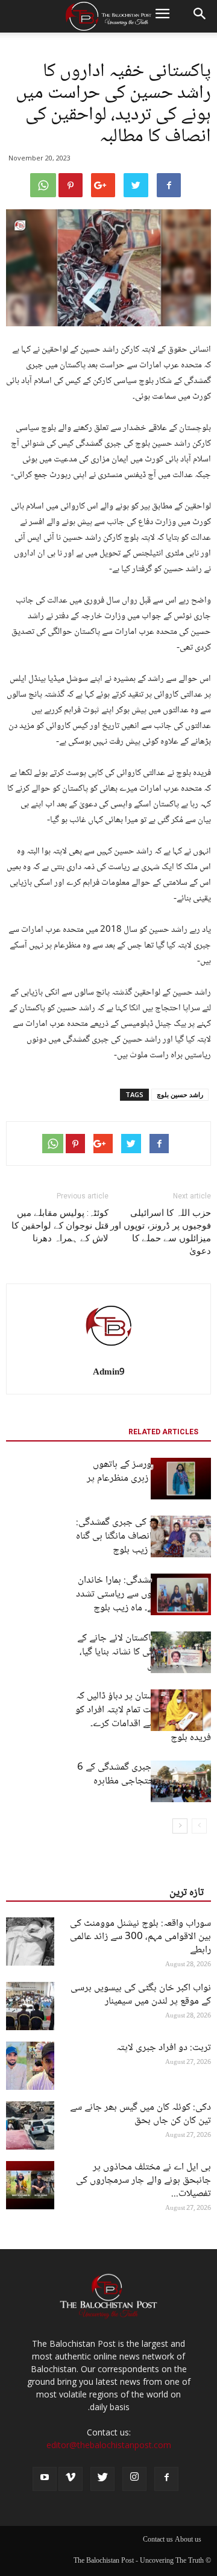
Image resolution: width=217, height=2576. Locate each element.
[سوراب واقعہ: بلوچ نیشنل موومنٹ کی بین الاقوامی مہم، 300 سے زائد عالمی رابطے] (30, 1941)
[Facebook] (166, 2479)
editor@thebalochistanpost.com (109, 2445)
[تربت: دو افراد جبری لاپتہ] (30, 2066)
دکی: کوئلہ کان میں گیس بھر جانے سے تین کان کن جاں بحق (140, 2114)
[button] (200, 16)
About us (188, 2540)
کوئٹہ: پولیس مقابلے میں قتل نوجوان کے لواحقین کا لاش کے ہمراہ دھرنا (60, 1226)
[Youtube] (45, 2479)
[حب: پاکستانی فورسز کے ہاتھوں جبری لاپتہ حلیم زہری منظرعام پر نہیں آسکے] (181, 1479)
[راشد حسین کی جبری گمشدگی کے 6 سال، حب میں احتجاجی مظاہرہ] (181, 1781)
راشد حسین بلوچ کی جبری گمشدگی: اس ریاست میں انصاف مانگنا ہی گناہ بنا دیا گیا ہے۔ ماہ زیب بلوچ (143, 1536)
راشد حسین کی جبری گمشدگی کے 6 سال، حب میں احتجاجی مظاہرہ (144, 1774)
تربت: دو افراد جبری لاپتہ (164, 2048)
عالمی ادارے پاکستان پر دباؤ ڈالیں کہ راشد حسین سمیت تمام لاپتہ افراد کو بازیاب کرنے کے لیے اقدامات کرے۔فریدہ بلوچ (143, 1717)
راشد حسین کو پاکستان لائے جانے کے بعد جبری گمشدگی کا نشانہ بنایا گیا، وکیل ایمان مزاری (144, 1652)
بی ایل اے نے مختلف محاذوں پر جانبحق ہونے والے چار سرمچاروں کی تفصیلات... (143, 2181)
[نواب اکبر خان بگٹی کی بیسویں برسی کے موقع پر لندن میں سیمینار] (30, 2006)
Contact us (158, 2540)
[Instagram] (134, 2479)
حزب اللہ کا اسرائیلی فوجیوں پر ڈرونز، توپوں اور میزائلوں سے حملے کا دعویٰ (161, 1232)
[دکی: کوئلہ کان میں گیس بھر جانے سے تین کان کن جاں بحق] (30, 2125)
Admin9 (109, 1373)
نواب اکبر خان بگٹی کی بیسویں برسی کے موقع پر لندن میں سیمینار (141, 1995)
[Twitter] (102, 2479)
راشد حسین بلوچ (180, 1094)
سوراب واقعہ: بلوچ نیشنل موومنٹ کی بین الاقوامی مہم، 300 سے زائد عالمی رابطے (140, 1937)
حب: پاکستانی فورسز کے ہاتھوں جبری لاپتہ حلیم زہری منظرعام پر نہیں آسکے (149, 1479)
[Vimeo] (71, 2479)
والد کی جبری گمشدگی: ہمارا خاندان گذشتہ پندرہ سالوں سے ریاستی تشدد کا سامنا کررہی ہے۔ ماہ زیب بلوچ (143, 1594)
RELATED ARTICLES (163, 1432)
